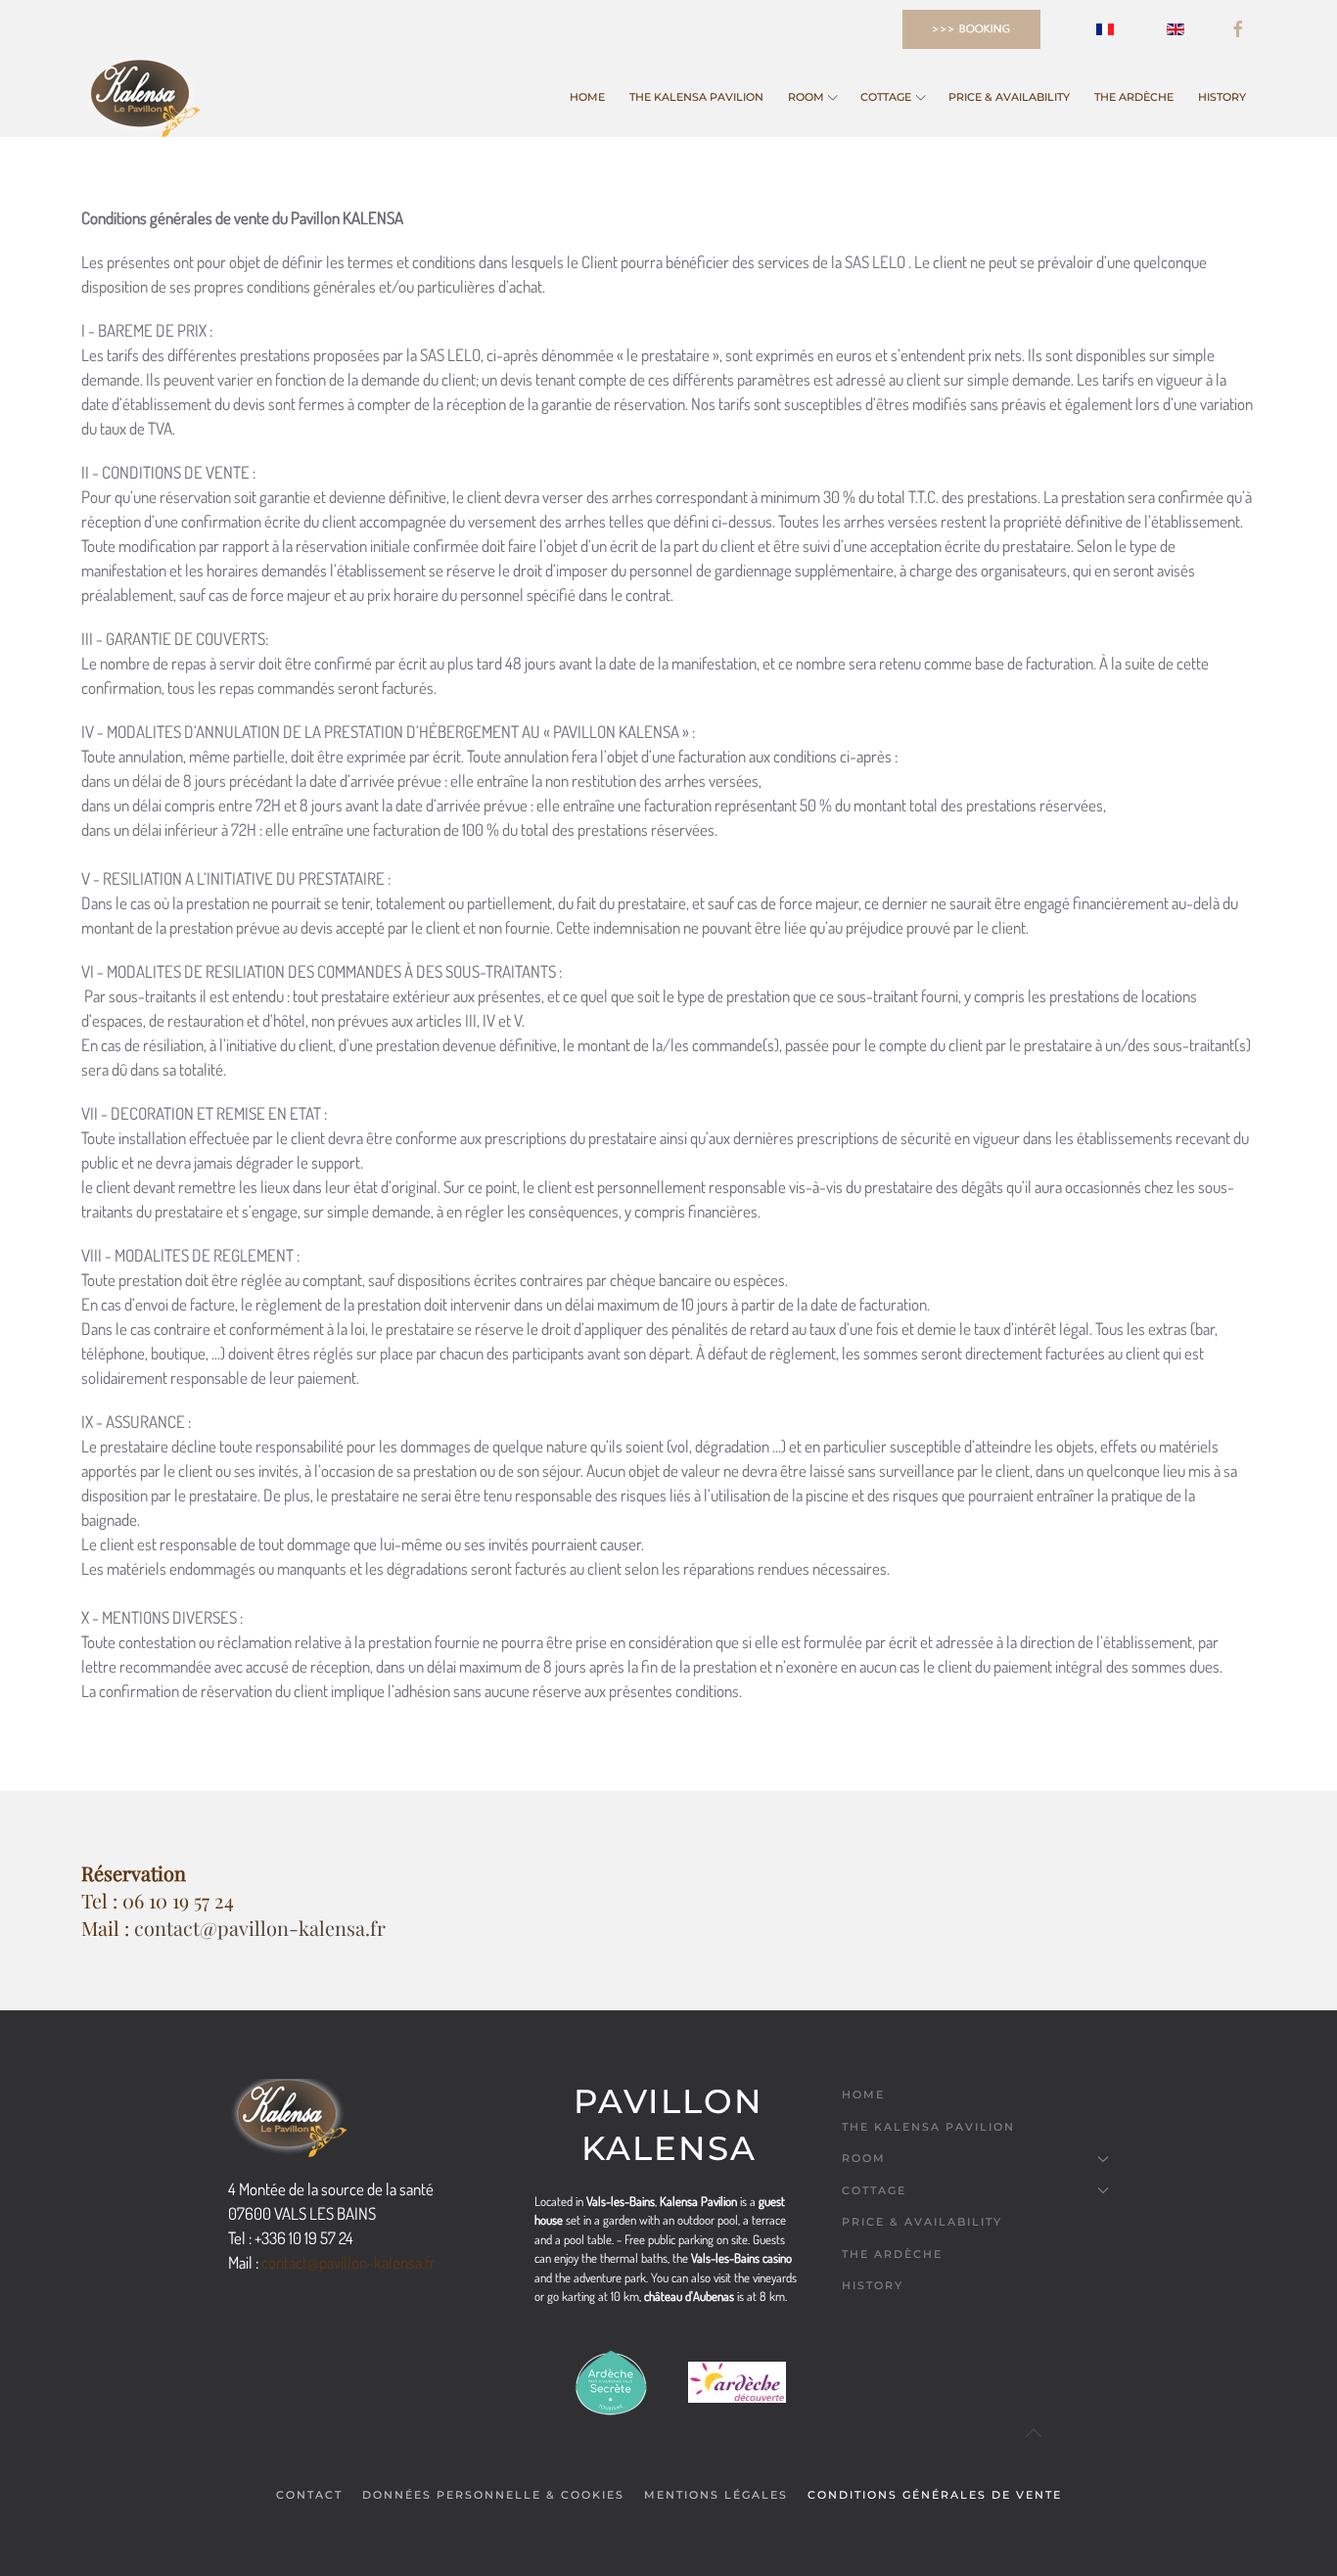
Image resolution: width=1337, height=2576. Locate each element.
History (1222, 97)
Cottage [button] (886, 97)
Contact (309, 2495)
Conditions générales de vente (935, 2495)
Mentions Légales (716, 2495)
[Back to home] (140, 98)
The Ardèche (1134, 97)
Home (587, 97)
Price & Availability (1009, 97)
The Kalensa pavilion (696, 97)
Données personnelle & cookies (493, 2495)
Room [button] (806, 97)
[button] (1064, 2433)
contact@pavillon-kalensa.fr (260, 1928)
